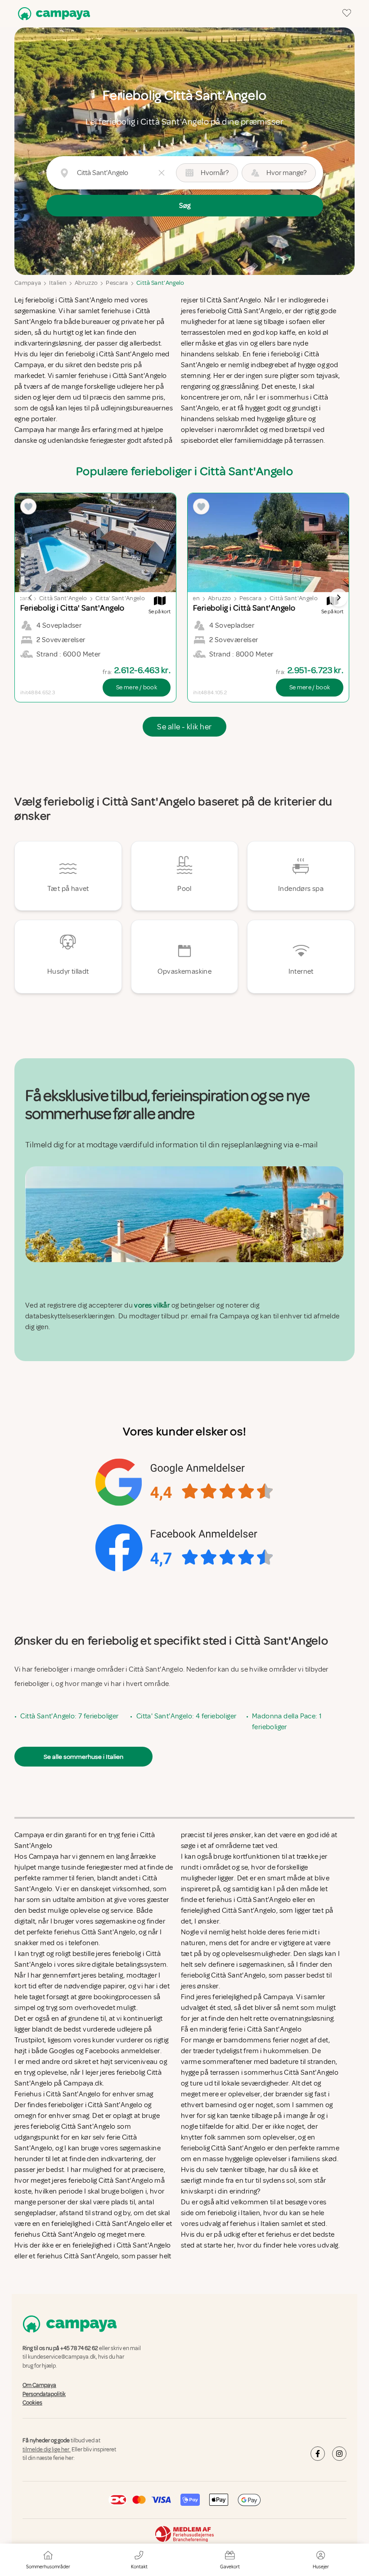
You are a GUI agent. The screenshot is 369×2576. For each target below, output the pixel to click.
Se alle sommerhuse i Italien (83, 1757)
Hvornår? (215, 173)
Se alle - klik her (184, 727)
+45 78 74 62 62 (79, 2348)
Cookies (32, 2403)
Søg (185, 206)
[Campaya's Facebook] (318, 2454)
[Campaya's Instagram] (339, 2454)
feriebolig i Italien (234, 2213)
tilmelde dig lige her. (47, 2450)
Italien (58, 283)
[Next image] (338, 598)
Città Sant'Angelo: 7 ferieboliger (69, 1716)
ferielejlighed (232, 1997)
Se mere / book (137, 687)
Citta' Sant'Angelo (120, 598)
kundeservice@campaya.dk (62, 2357)
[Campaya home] (52, 14)
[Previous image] (31, 598)
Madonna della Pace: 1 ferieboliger (287, 1722)
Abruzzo (86, 283)
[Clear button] (162, 173)
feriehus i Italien (255, 2224)
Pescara (117, 283)
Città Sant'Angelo (160, 283)
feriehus (279, 2234)
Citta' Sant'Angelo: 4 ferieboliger (187, 1716)
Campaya (28, 283)
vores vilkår (152, 1305)
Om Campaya (39, 2385)
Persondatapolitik (44, 2394)
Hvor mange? (286, 173)
